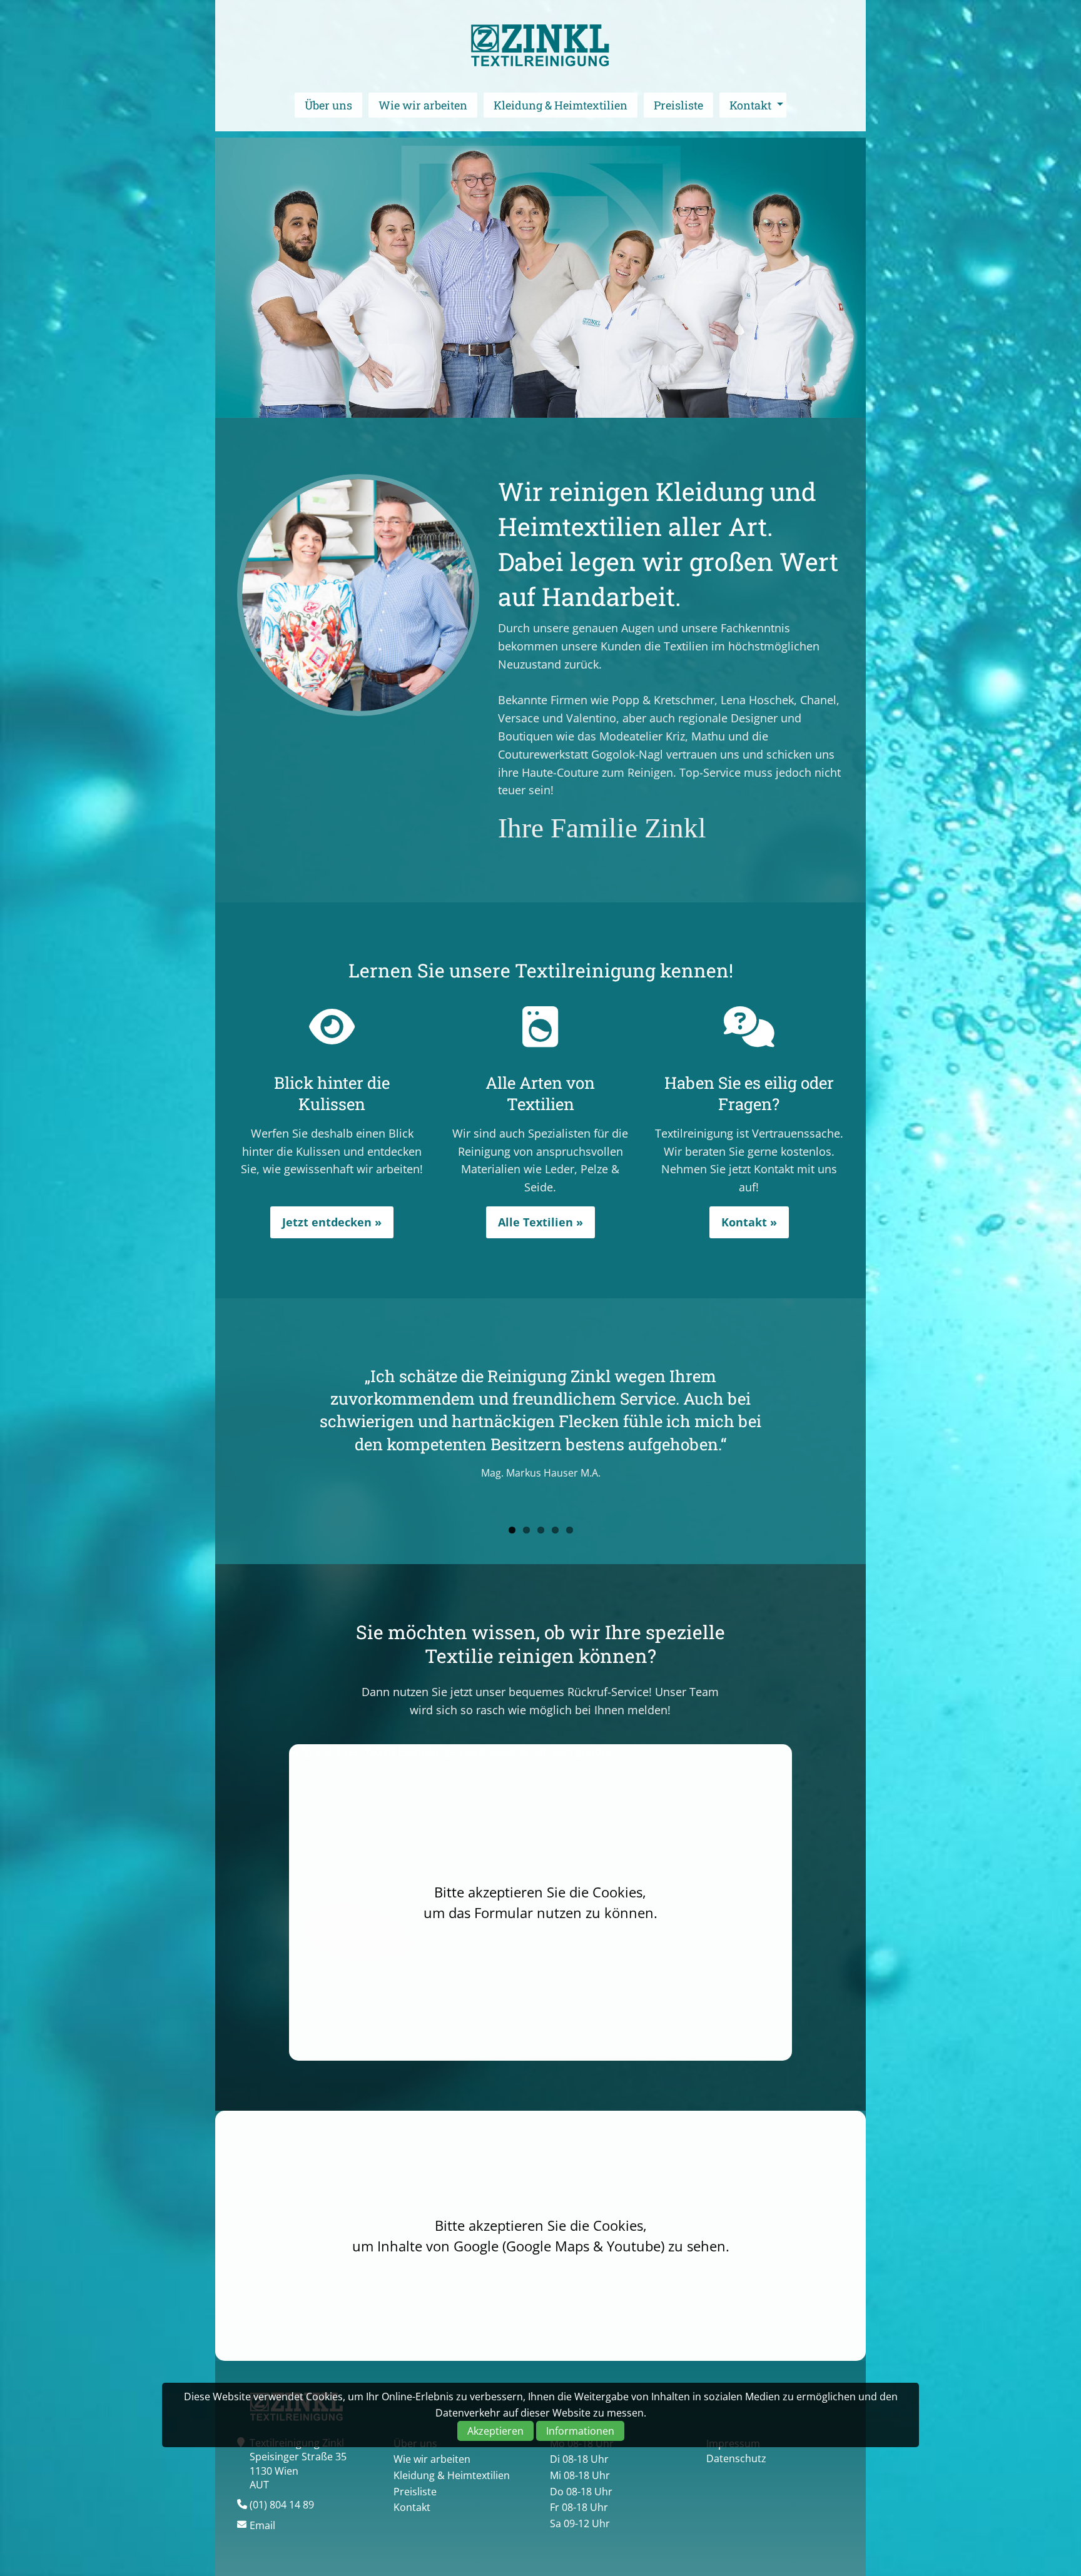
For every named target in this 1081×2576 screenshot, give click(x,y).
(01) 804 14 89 (282, 2505)
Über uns (328, 105)
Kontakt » (749, 1222)
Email (262, 2525)
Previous (218, 1428)
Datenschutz (736, 2458)
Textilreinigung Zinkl (540, 46)
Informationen (580, 2431)
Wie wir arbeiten (423, 105)
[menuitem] (328, 105)
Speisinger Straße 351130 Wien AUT (298, 2471)
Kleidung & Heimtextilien (561, 105)
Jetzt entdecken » (332, 1222)
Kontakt (750, 105)
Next (863, 1428)
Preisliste (678, 105)
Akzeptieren (495, 2431)
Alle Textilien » (540, 1222)
